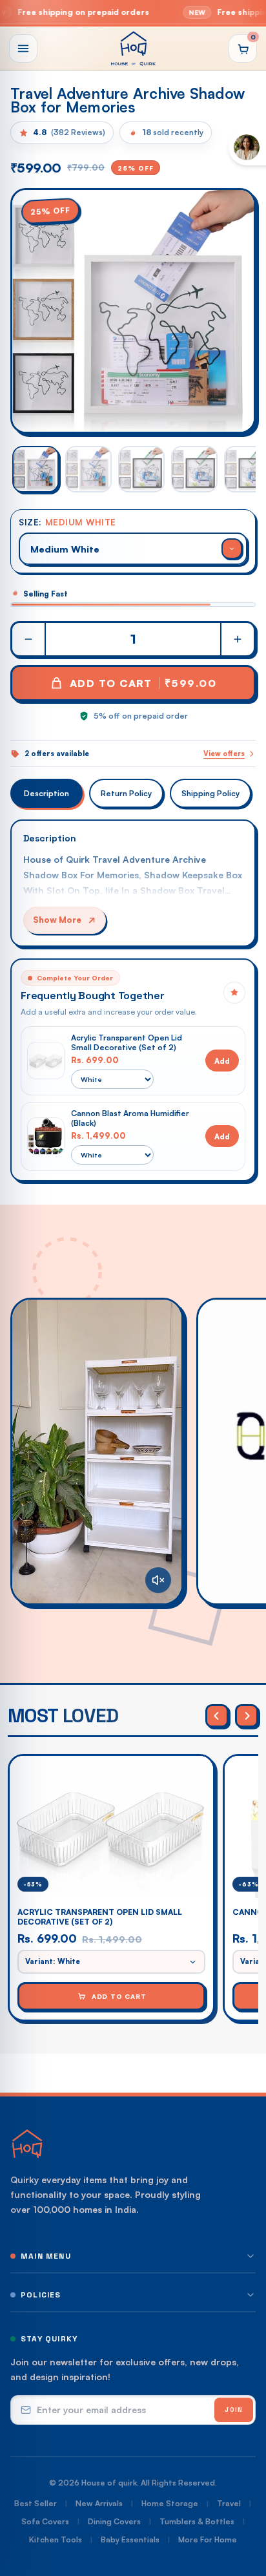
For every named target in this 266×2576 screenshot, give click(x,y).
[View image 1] (36, 469)
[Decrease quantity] (29, 639)
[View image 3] (141, 469)
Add (222, 1061)
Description (46, 793)
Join (234, 2410)
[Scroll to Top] (243, 2507)
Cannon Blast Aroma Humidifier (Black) (130, 1118)
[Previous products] (217, 1716)
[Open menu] (23, 48)
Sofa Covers (45, 2521)
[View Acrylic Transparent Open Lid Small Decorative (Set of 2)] (46, 1061)
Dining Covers (114, 2521)
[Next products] (247, 1716)
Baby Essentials (130, 2539)
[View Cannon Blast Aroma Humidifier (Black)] (46, 1136)
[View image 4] (194, 469)
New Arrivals (99, 2503)
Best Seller (36, 2503)
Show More (57, 920)
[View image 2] (88, 469)
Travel (229, 2503)
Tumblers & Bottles (197, 2521)
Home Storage (170, 2503)
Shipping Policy (210, 793)
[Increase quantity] (237, 639)
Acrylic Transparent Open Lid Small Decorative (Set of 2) (127, 1042)
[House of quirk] (133, 48)
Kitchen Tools (56, 2539)
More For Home (208, 2539)
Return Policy (126, 793)
